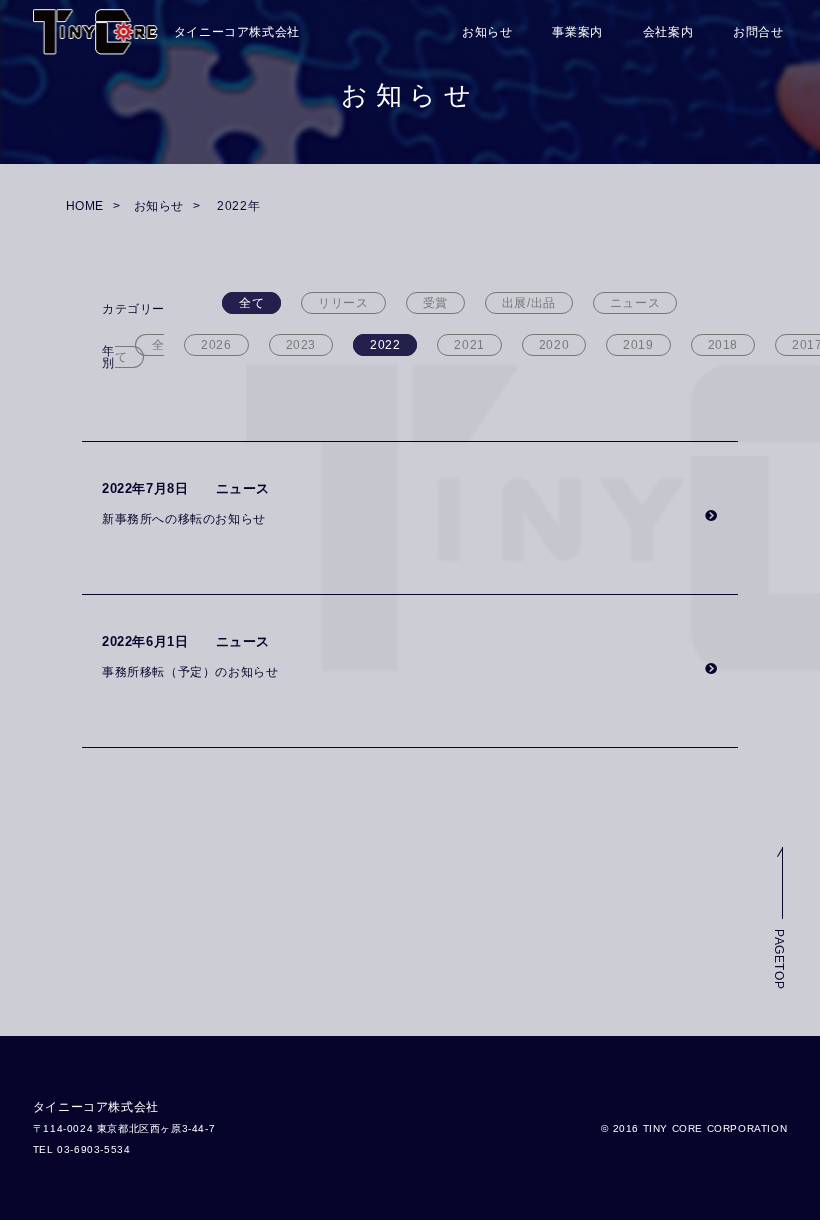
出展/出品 (529, 303)
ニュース (635, 303)
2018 (723, 345)
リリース (343, 303)
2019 (638, 345)
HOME (85, 206)
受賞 (435, 303)
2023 (301, 345)
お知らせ (487, 32)
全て (251, 303)
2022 (385, 345)
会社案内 (668, 32)
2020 (554, 345)
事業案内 (577, 32)
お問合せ (758, 32)
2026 (216, 345)
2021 (469, 345)
